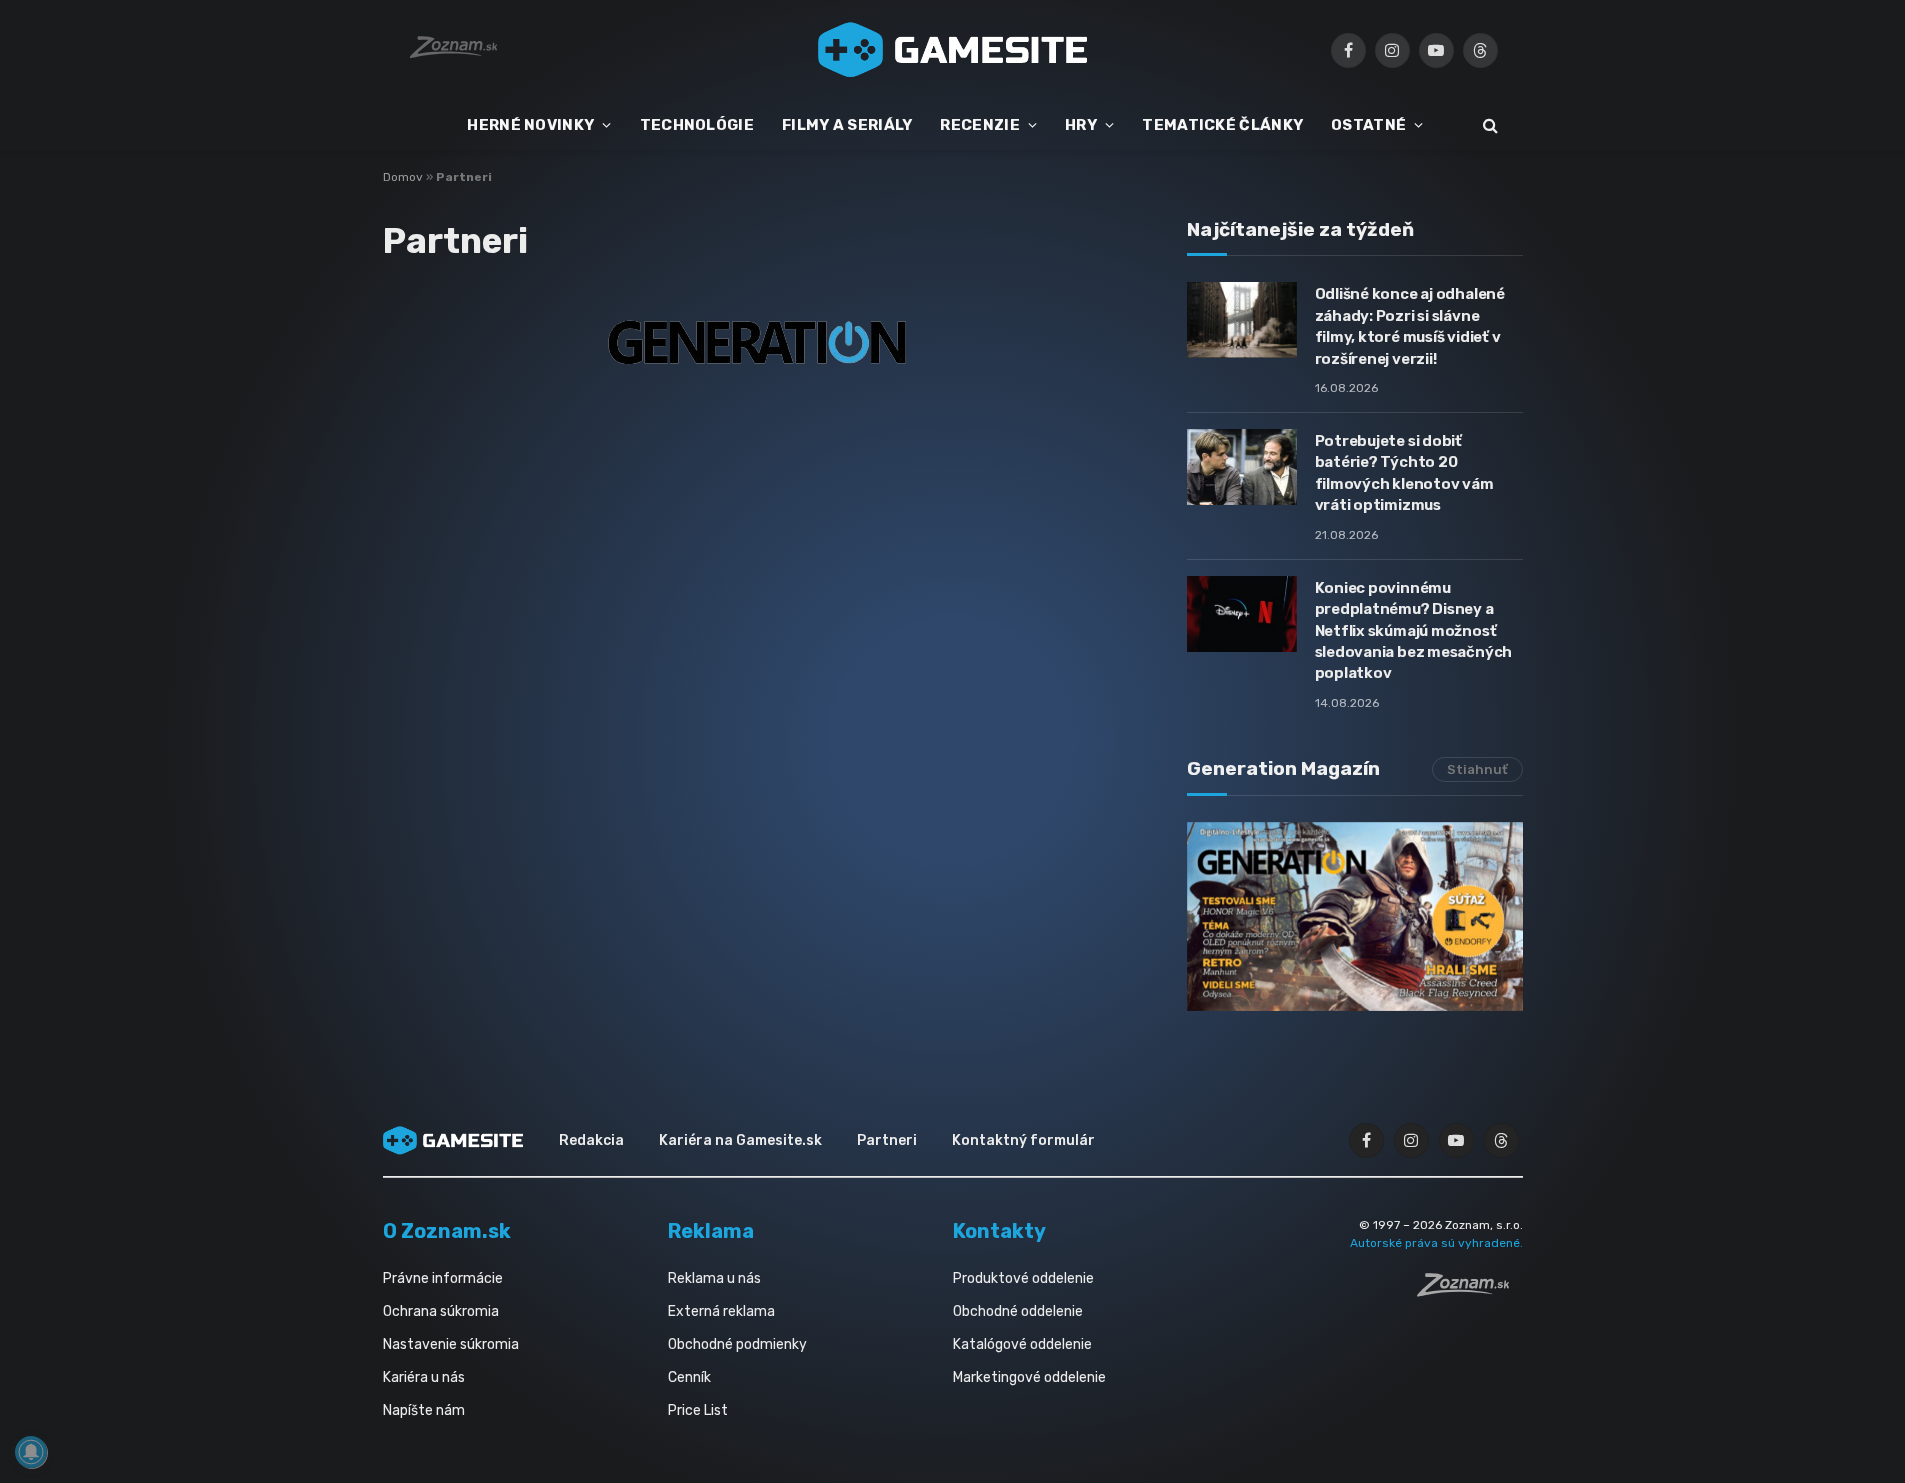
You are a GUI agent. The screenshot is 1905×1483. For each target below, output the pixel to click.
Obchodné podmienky (737, 1344)
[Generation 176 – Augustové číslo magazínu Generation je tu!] (1355, 916)
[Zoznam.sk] (1470, 1291)
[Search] (1488, 125)
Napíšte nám (424, 1410)
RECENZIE (979, 125)
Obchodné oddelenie (1018, 1311)
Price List (698, 1410)
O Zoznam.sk (447, 1231)
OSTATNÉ (1368, 125)
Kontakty (999, 1231)
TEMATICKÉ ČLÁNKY (1222, 125)
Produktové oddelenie (1023, 1278)
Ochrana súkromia (441, 1311)
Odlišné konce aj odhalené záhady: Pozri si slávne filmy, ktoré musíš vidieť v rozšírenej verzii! (1410, 326)
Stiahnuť (1477, 769)
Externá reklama (721, 1311)
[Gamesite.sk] (953, 50)
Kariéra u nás (424, 1377)
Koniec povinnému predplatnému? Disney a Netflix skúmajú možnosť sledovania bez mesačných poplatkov (1414, 631)
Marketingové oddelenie (1029, 1377)
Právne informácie (443, 1278)
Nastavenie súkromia (451, 1344)
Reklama (711, 1231)
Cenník (689, 1377)
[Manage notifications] (31, 1452)
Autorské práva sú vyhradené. (1436, 1243)
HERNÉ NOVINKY (530, 125)
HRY (1081, 125)
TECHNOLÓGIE (697, 125)
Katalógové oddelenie (1022, 1344)
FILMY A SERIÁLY (847, 125)
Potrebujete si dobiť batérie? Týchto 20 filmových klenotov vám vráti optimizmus (1404, 473)
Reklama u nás (714, 1278)
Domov (403, 177)
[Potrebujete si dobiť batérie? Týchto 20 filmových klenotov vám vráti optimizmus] (1242, 467)
